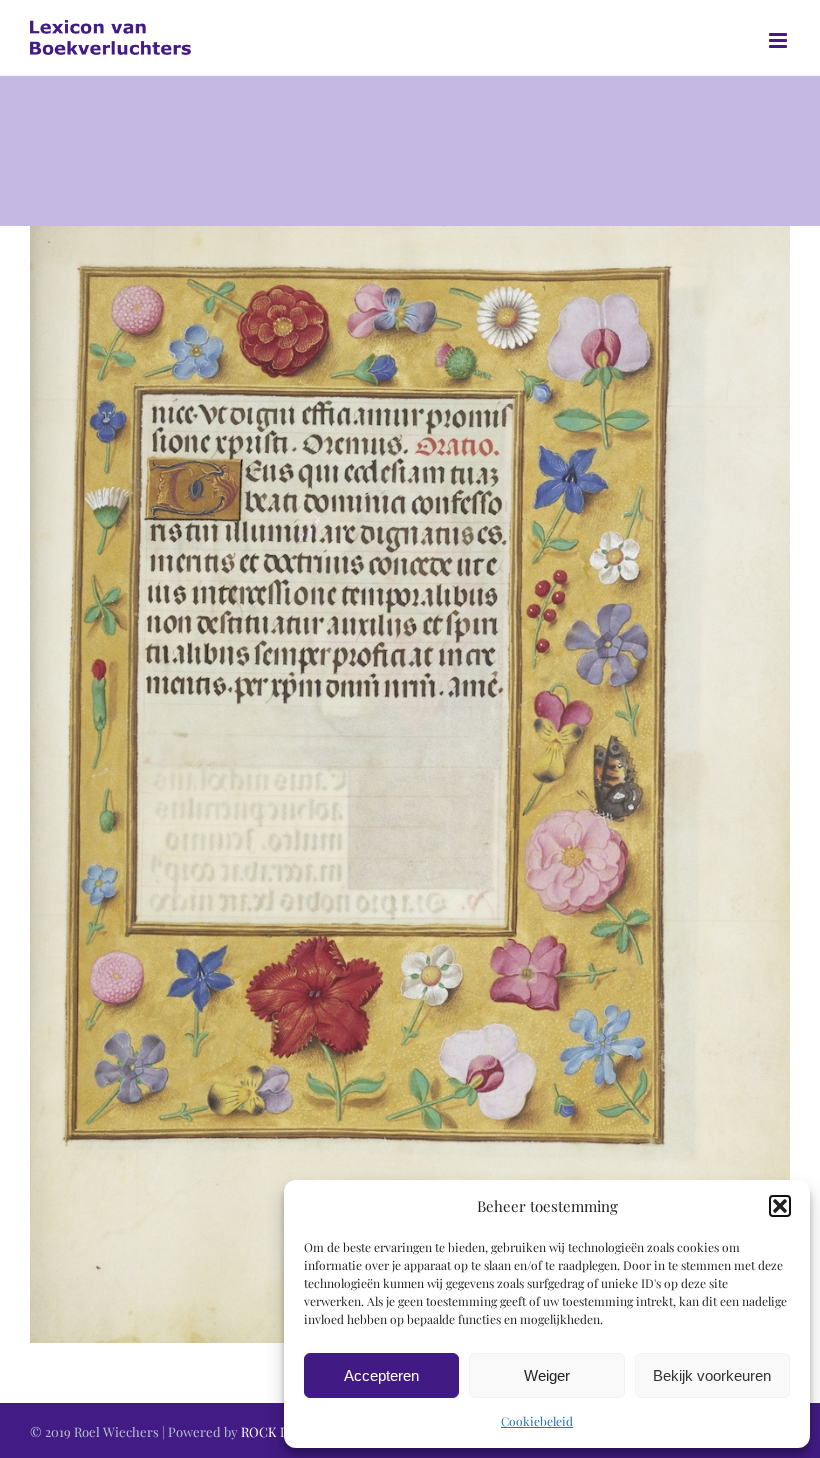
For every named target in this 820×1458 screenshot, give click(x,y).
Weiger (547, 1375)
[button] (780, 1206)
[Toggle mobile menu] (779, 40)
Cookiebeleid (537, 1421)
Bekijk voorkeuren (712, 1375)
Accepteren (381, 1375)
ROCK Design (281, 1431)
